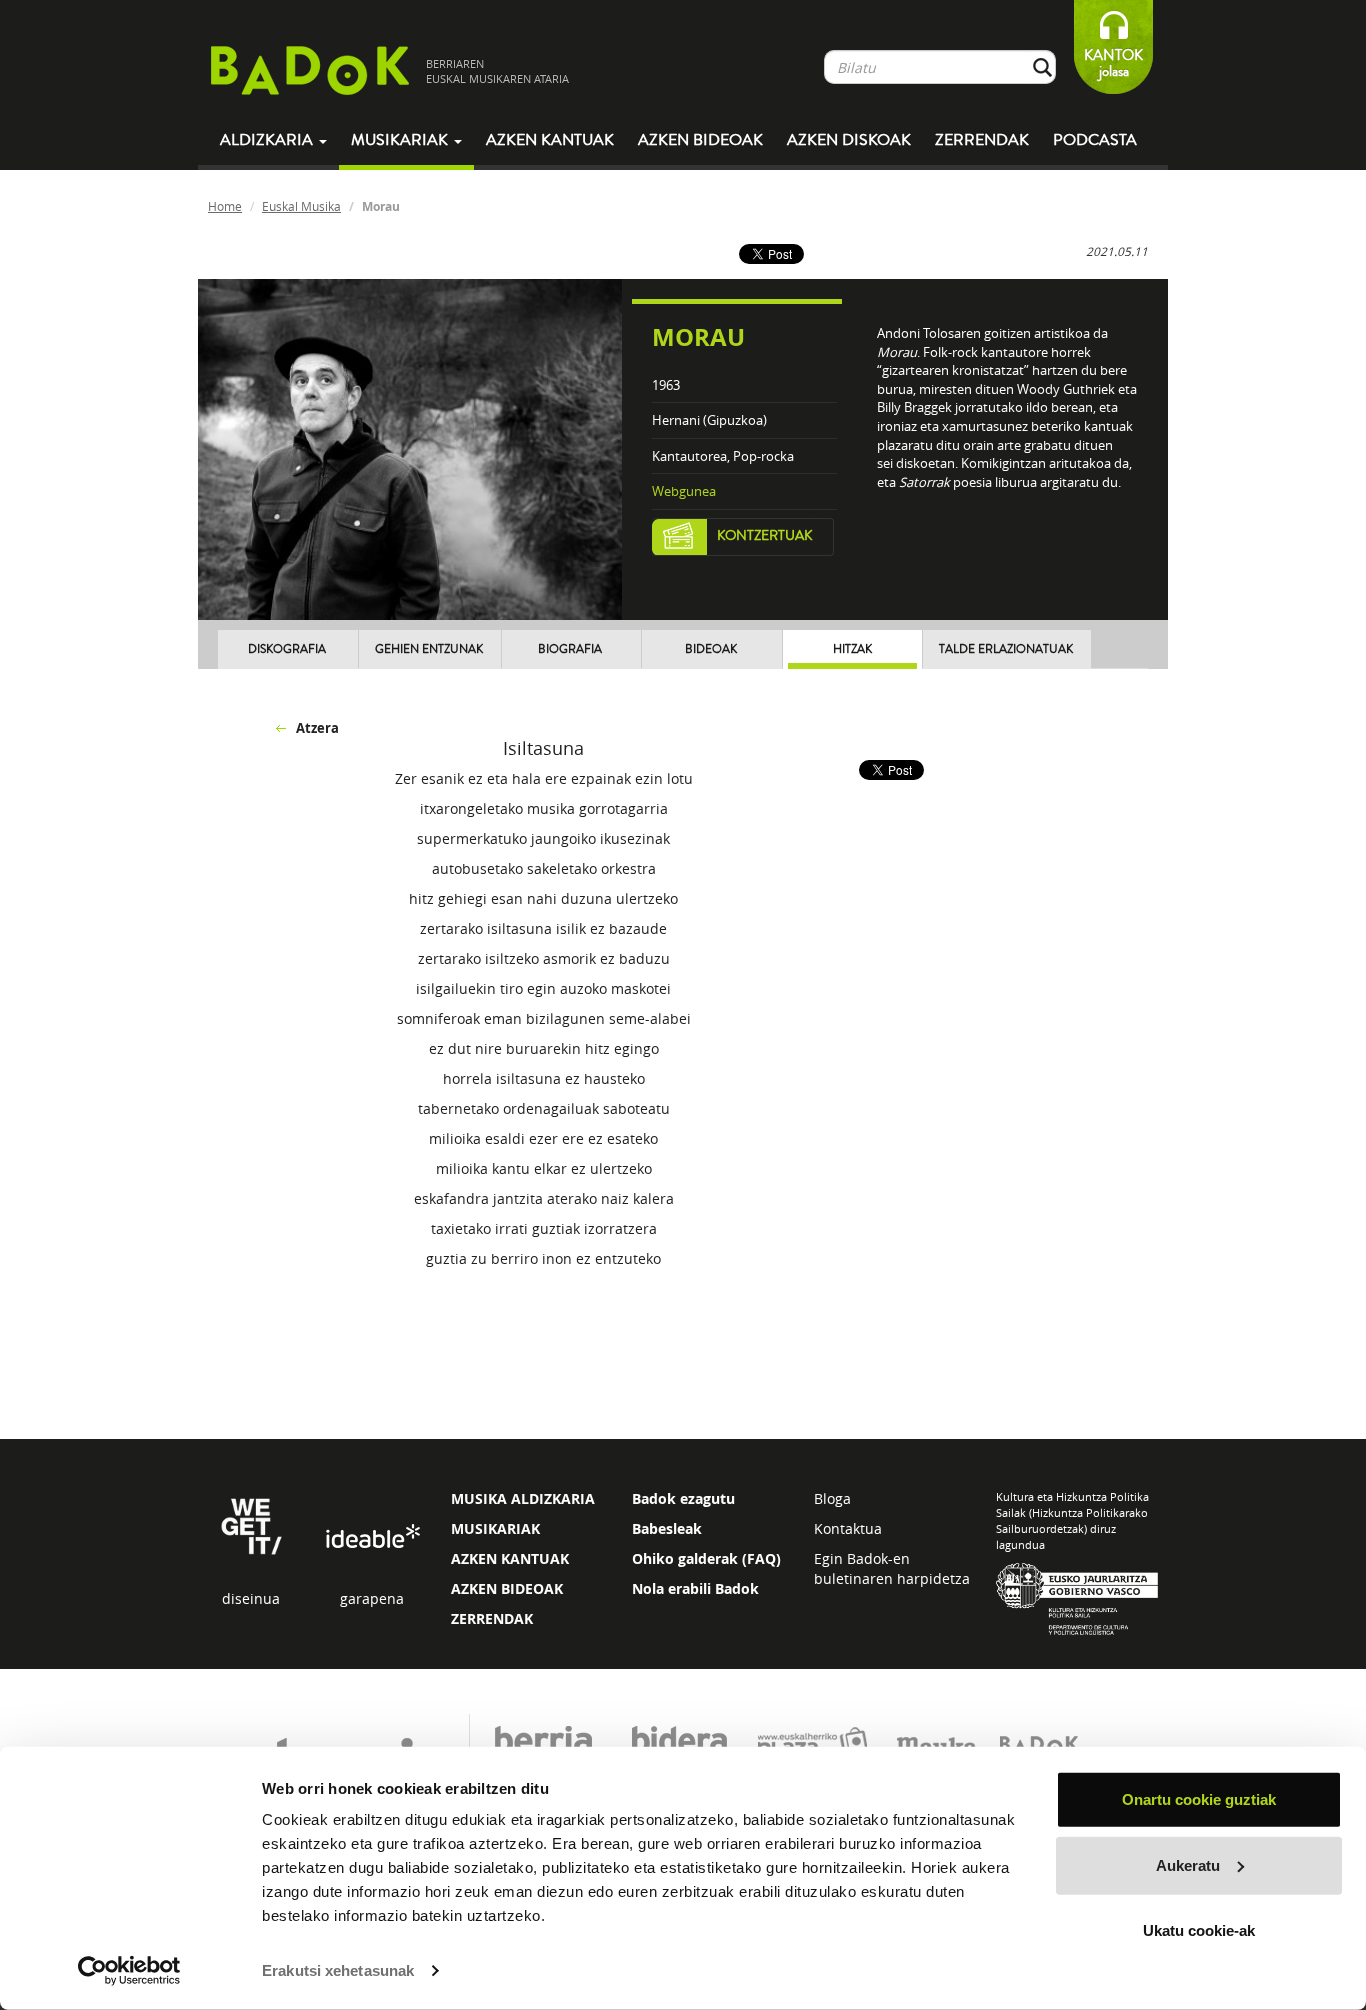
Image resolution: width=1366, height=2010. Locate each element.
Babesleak (667, 1528)
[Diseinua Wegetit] (251, 1524)
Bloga (832, 1498)
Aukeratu (1188, 1864)
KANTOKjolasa (1113, 63)
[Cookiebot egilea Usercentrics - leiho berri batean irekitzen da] (129, 1971)
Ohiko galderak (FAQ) (706, 1558)
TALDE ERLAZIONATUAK (1006, 649)
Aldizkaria (268, 140)
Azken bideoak (700, 140)
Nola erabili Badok (695, 1588)
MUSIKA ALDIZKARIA (523, 1498)
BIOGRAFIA (570, 649)
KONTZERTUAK (765, 536)
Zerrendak (982, 140)
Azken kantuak (550, 140)
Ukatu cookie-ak (1199, 1930)
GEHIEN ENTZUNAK (429, 649)
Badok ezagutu (683, 1498)
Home (225, 206)
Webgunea (684, 491)
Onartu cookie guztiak (1199, 1799)
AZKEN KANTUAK (510, 1558)
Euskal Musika (301, 206)
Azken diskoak (849, 140)
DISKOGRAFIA (287, 649)
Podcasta (1095, 140)
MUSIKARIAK (495, 1528)
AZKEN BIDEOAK (507, 1588)
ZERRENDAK (492, 1618)
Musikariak (401, 140)
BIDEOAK (711, 649)
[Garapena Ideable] (372, 1537)
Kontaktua (848, 1528)
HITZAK (852, 649)
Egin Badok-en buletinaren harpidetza (892, 1568)
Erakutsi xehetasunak (338, 1970)
